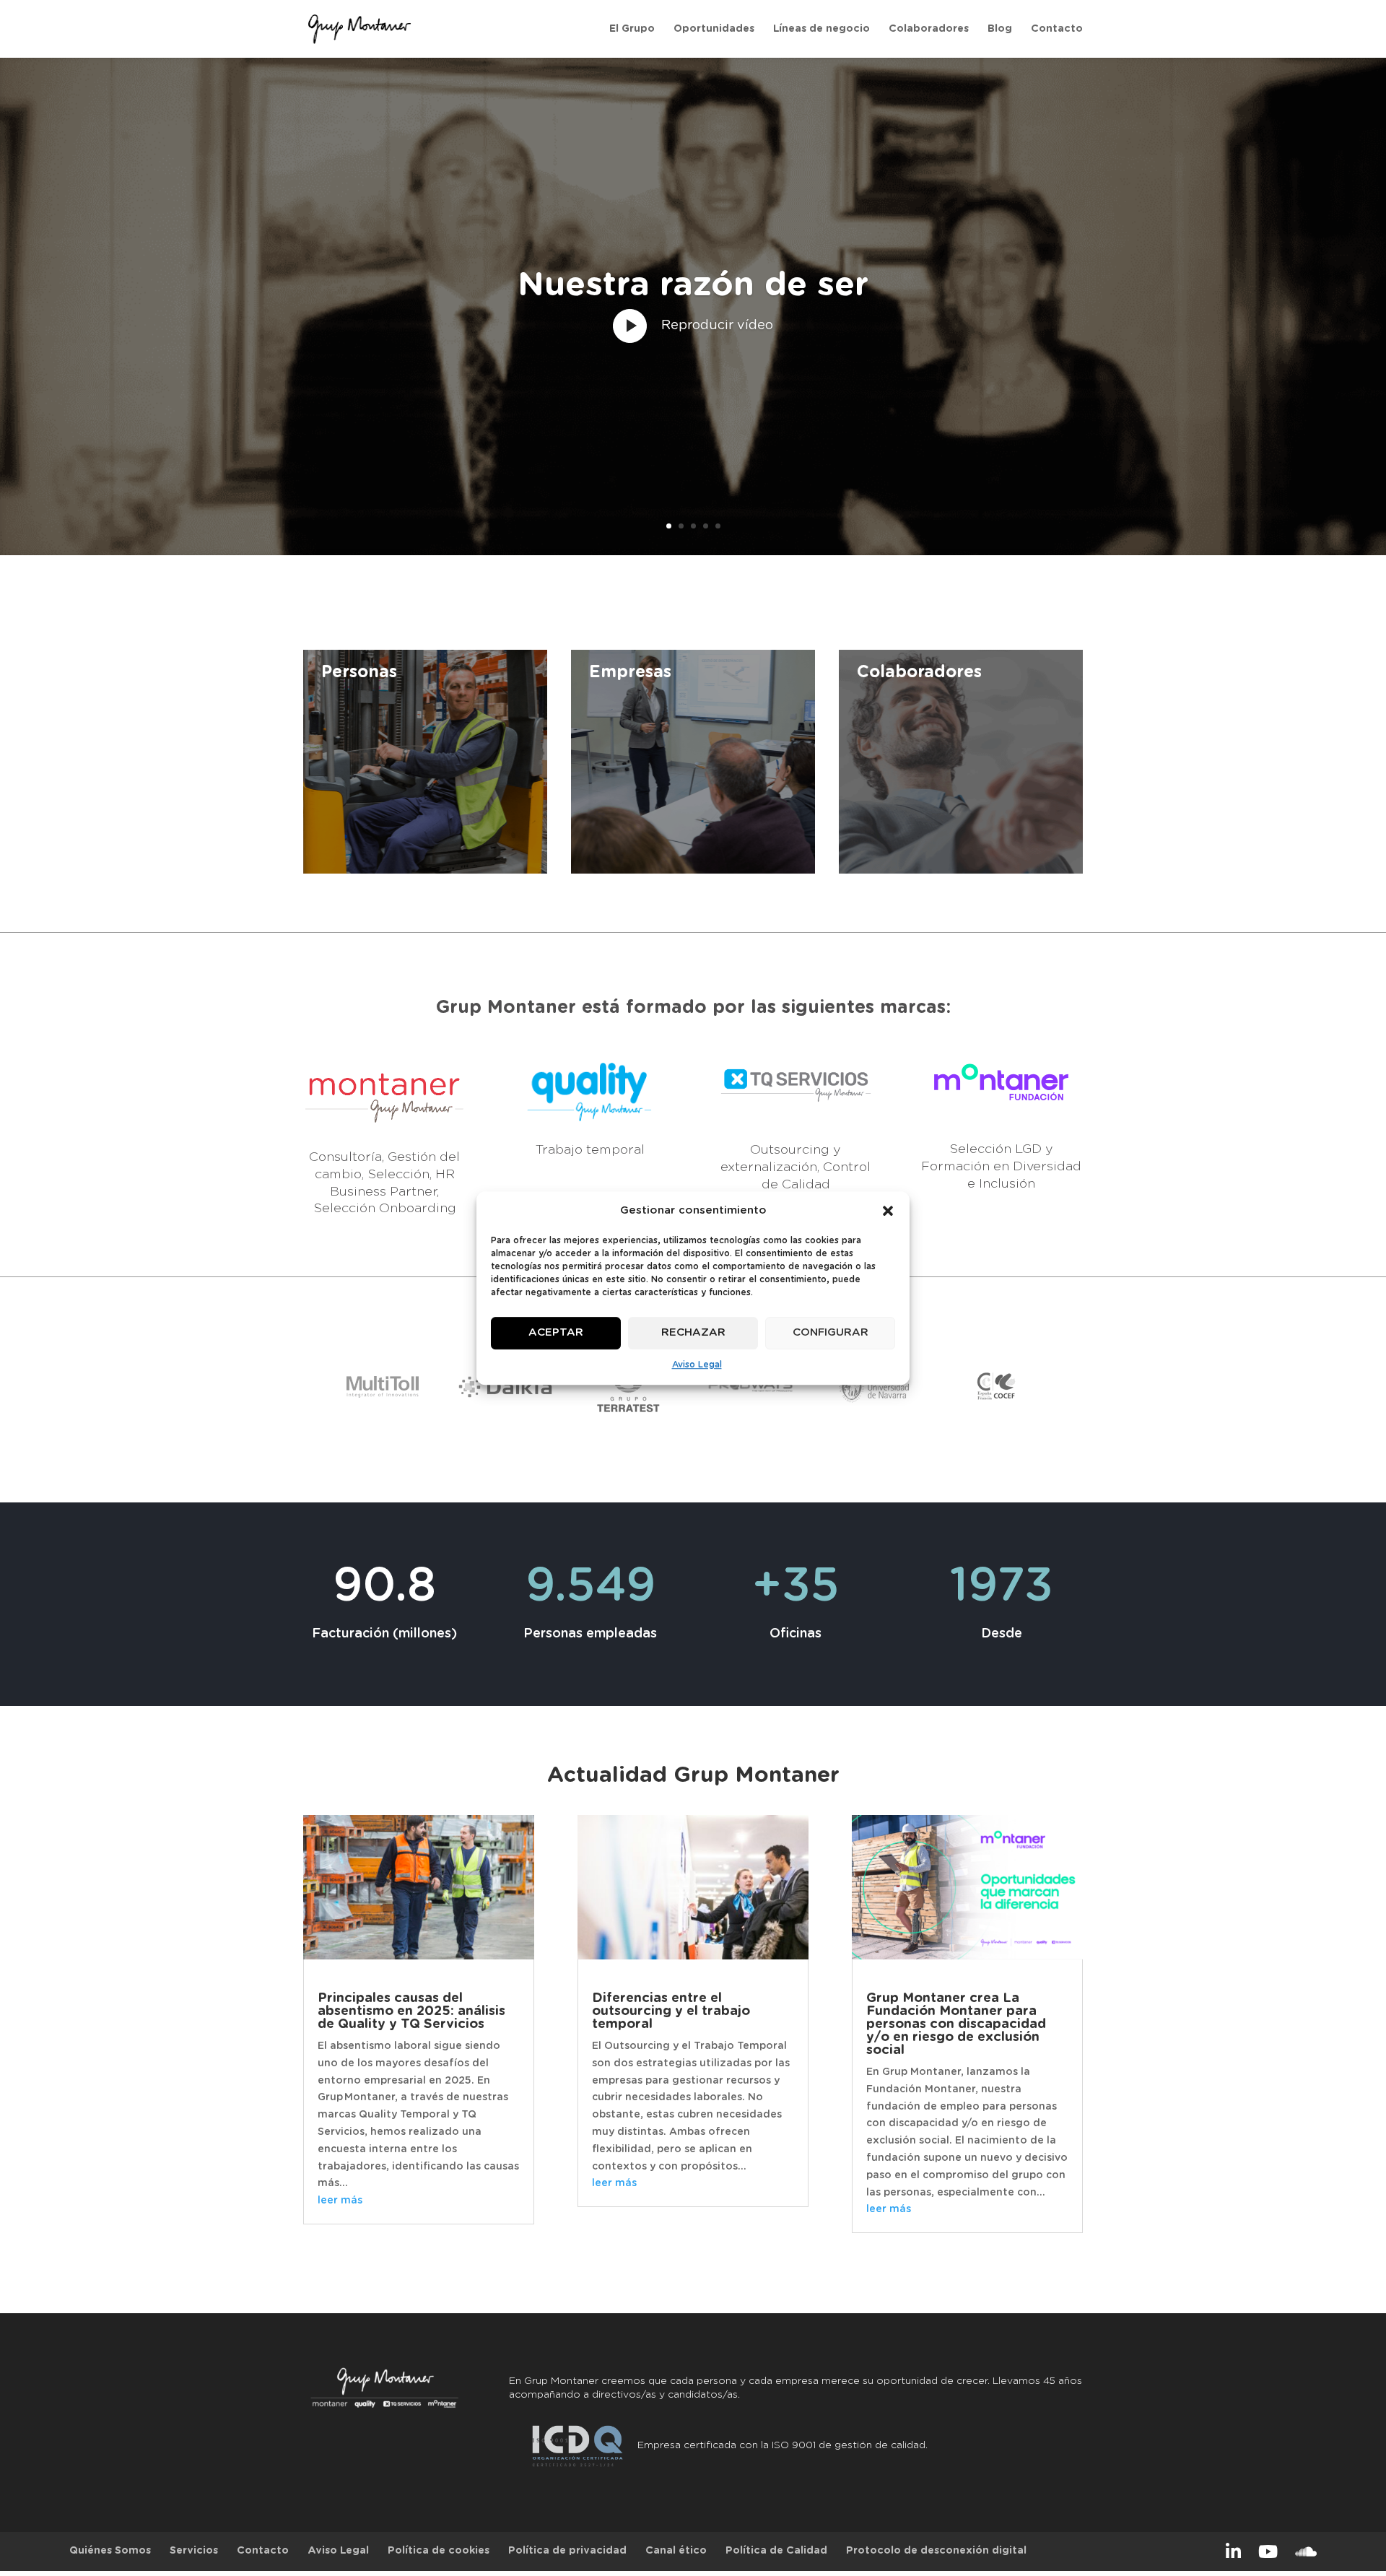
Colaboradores (929, 29)
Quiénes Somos (110, 2551)
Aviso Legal (697, 1365)
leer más (340, 2201)
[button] (888, 1211)
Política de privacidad (567, 2551)
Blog (1000, 29)
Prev (344, 1390)
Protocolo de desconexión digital (936, 2551)
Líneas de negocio (821, 29)
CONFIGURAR (831, 1333)
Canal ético (676, 2551)
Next (1042, 1390)
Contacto (1057, 29)
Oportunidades (714, 29)
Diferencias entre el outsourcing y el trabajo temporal (671, 2011)
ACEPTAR (556, 1333)
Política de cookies (439, 2551)
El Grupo (632, 29)
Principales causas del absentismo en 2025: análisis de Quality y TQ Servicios (411, 2011)
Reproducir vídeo (717, 326)
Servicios (194, 2551)
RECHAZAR (693, 1333)
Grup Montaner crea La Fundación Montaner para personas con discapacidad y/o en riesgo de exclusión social (956, 2024)
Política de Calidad (776, 2551)
